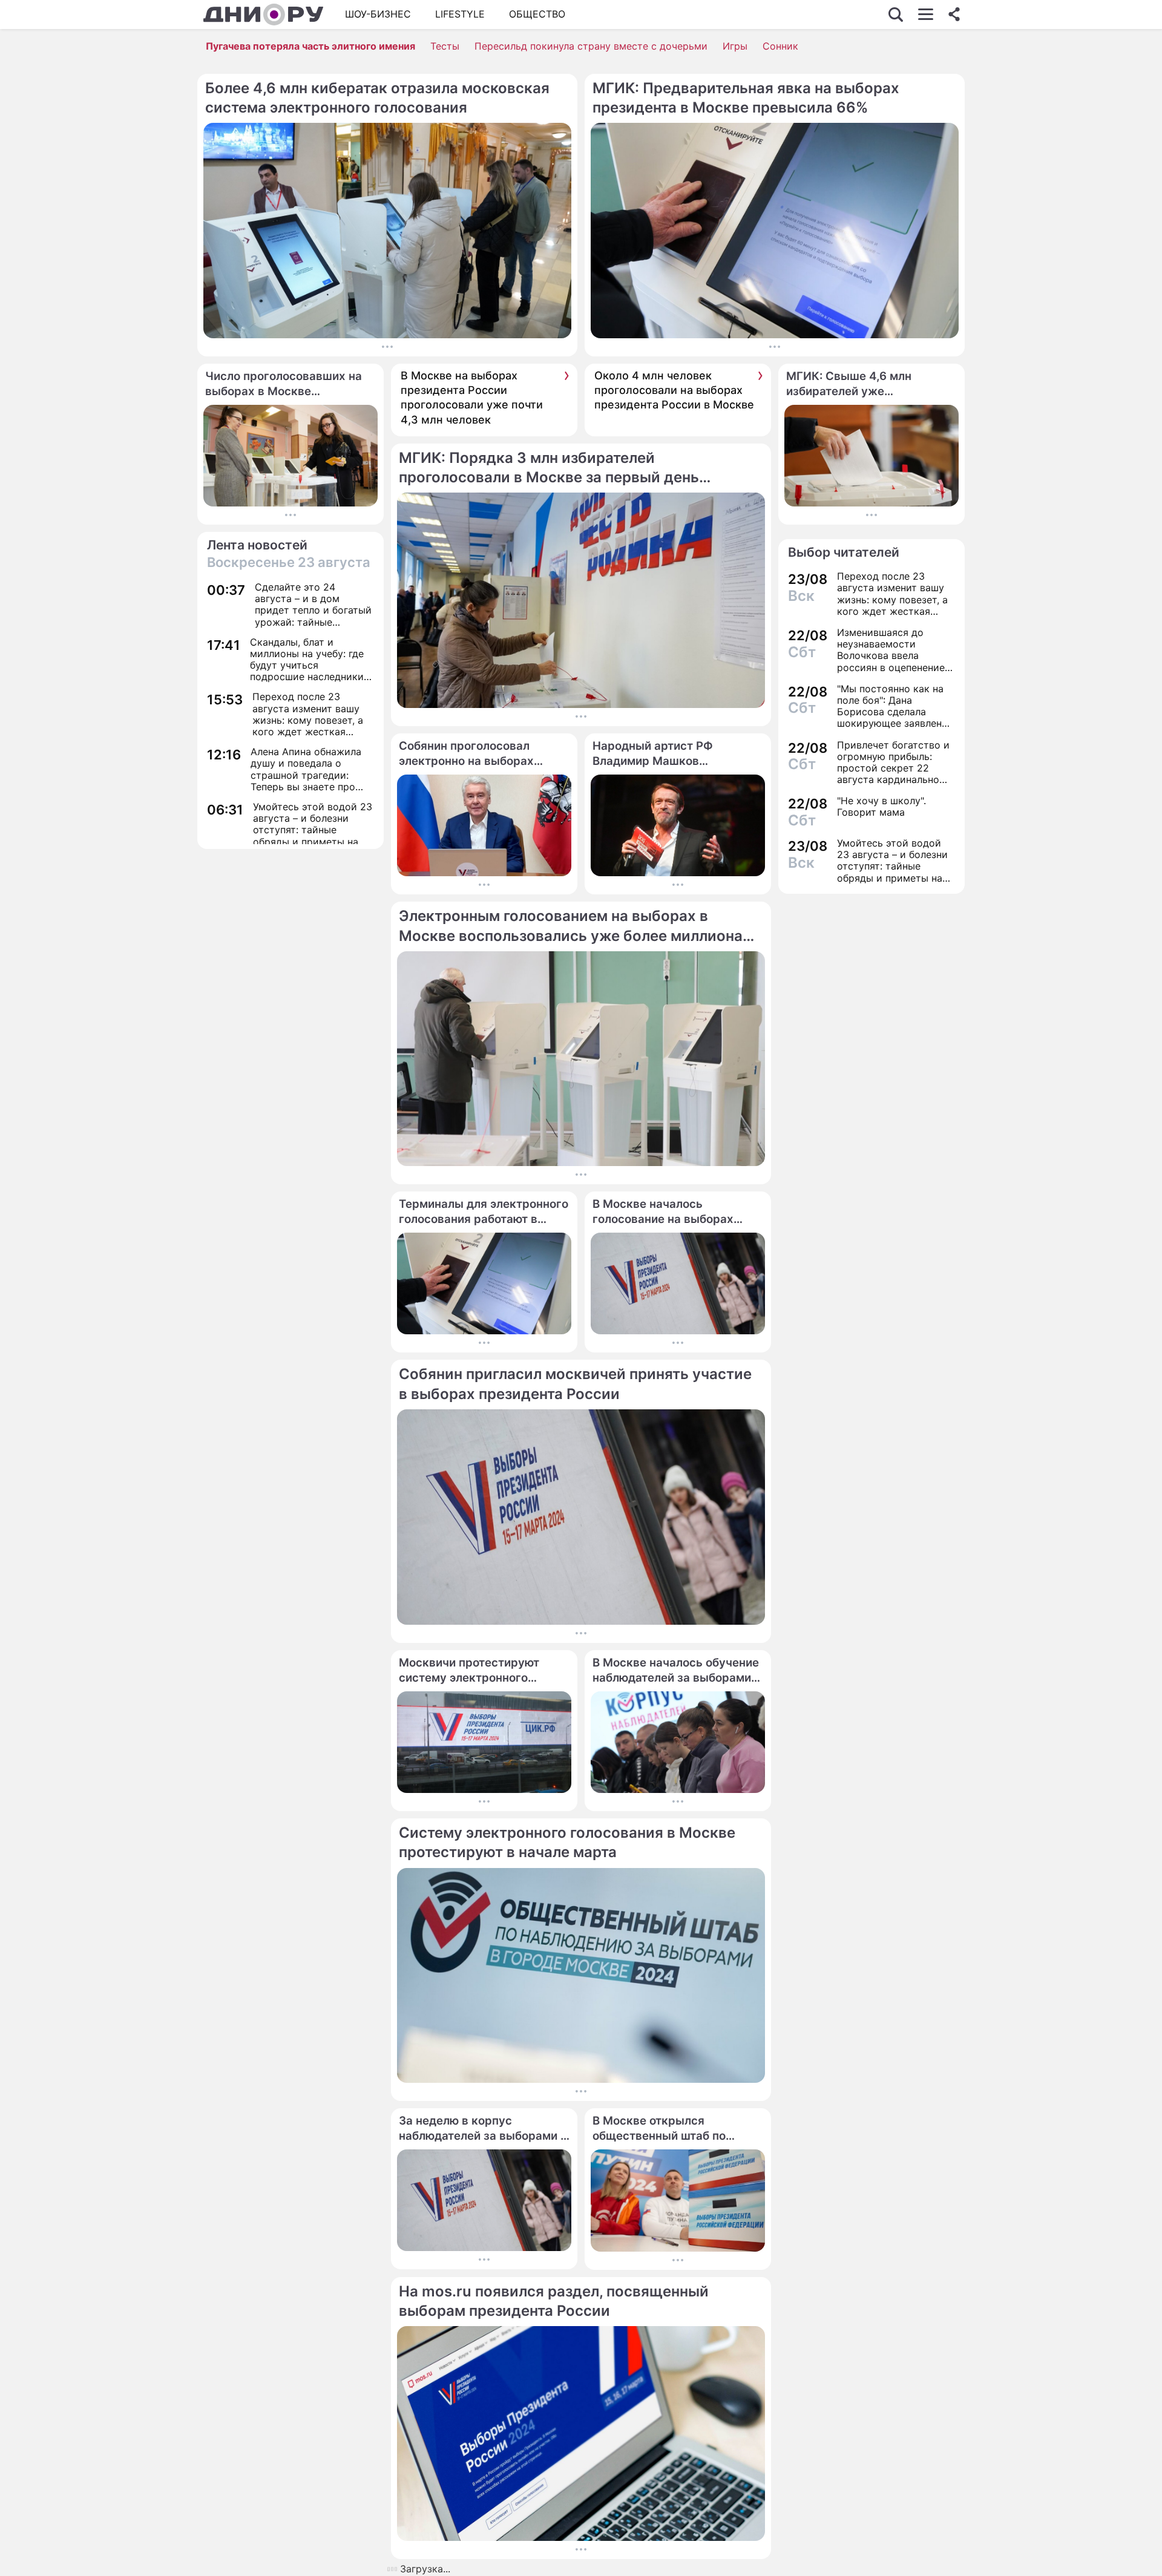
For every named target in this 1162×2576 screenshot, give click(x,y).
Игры (735, 46)
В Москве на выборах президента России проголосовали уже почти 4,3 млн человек (472, 398)
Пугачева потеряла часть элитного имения (310, 46)
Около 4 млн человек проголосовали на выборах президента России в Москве (674, 390)
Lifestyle (460, 14)
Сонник (780, 46)
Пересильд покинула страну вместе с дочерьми (591, 46)
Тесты (445, 46)
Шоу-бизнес (378, 14)
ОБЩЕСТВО (537, 14)
